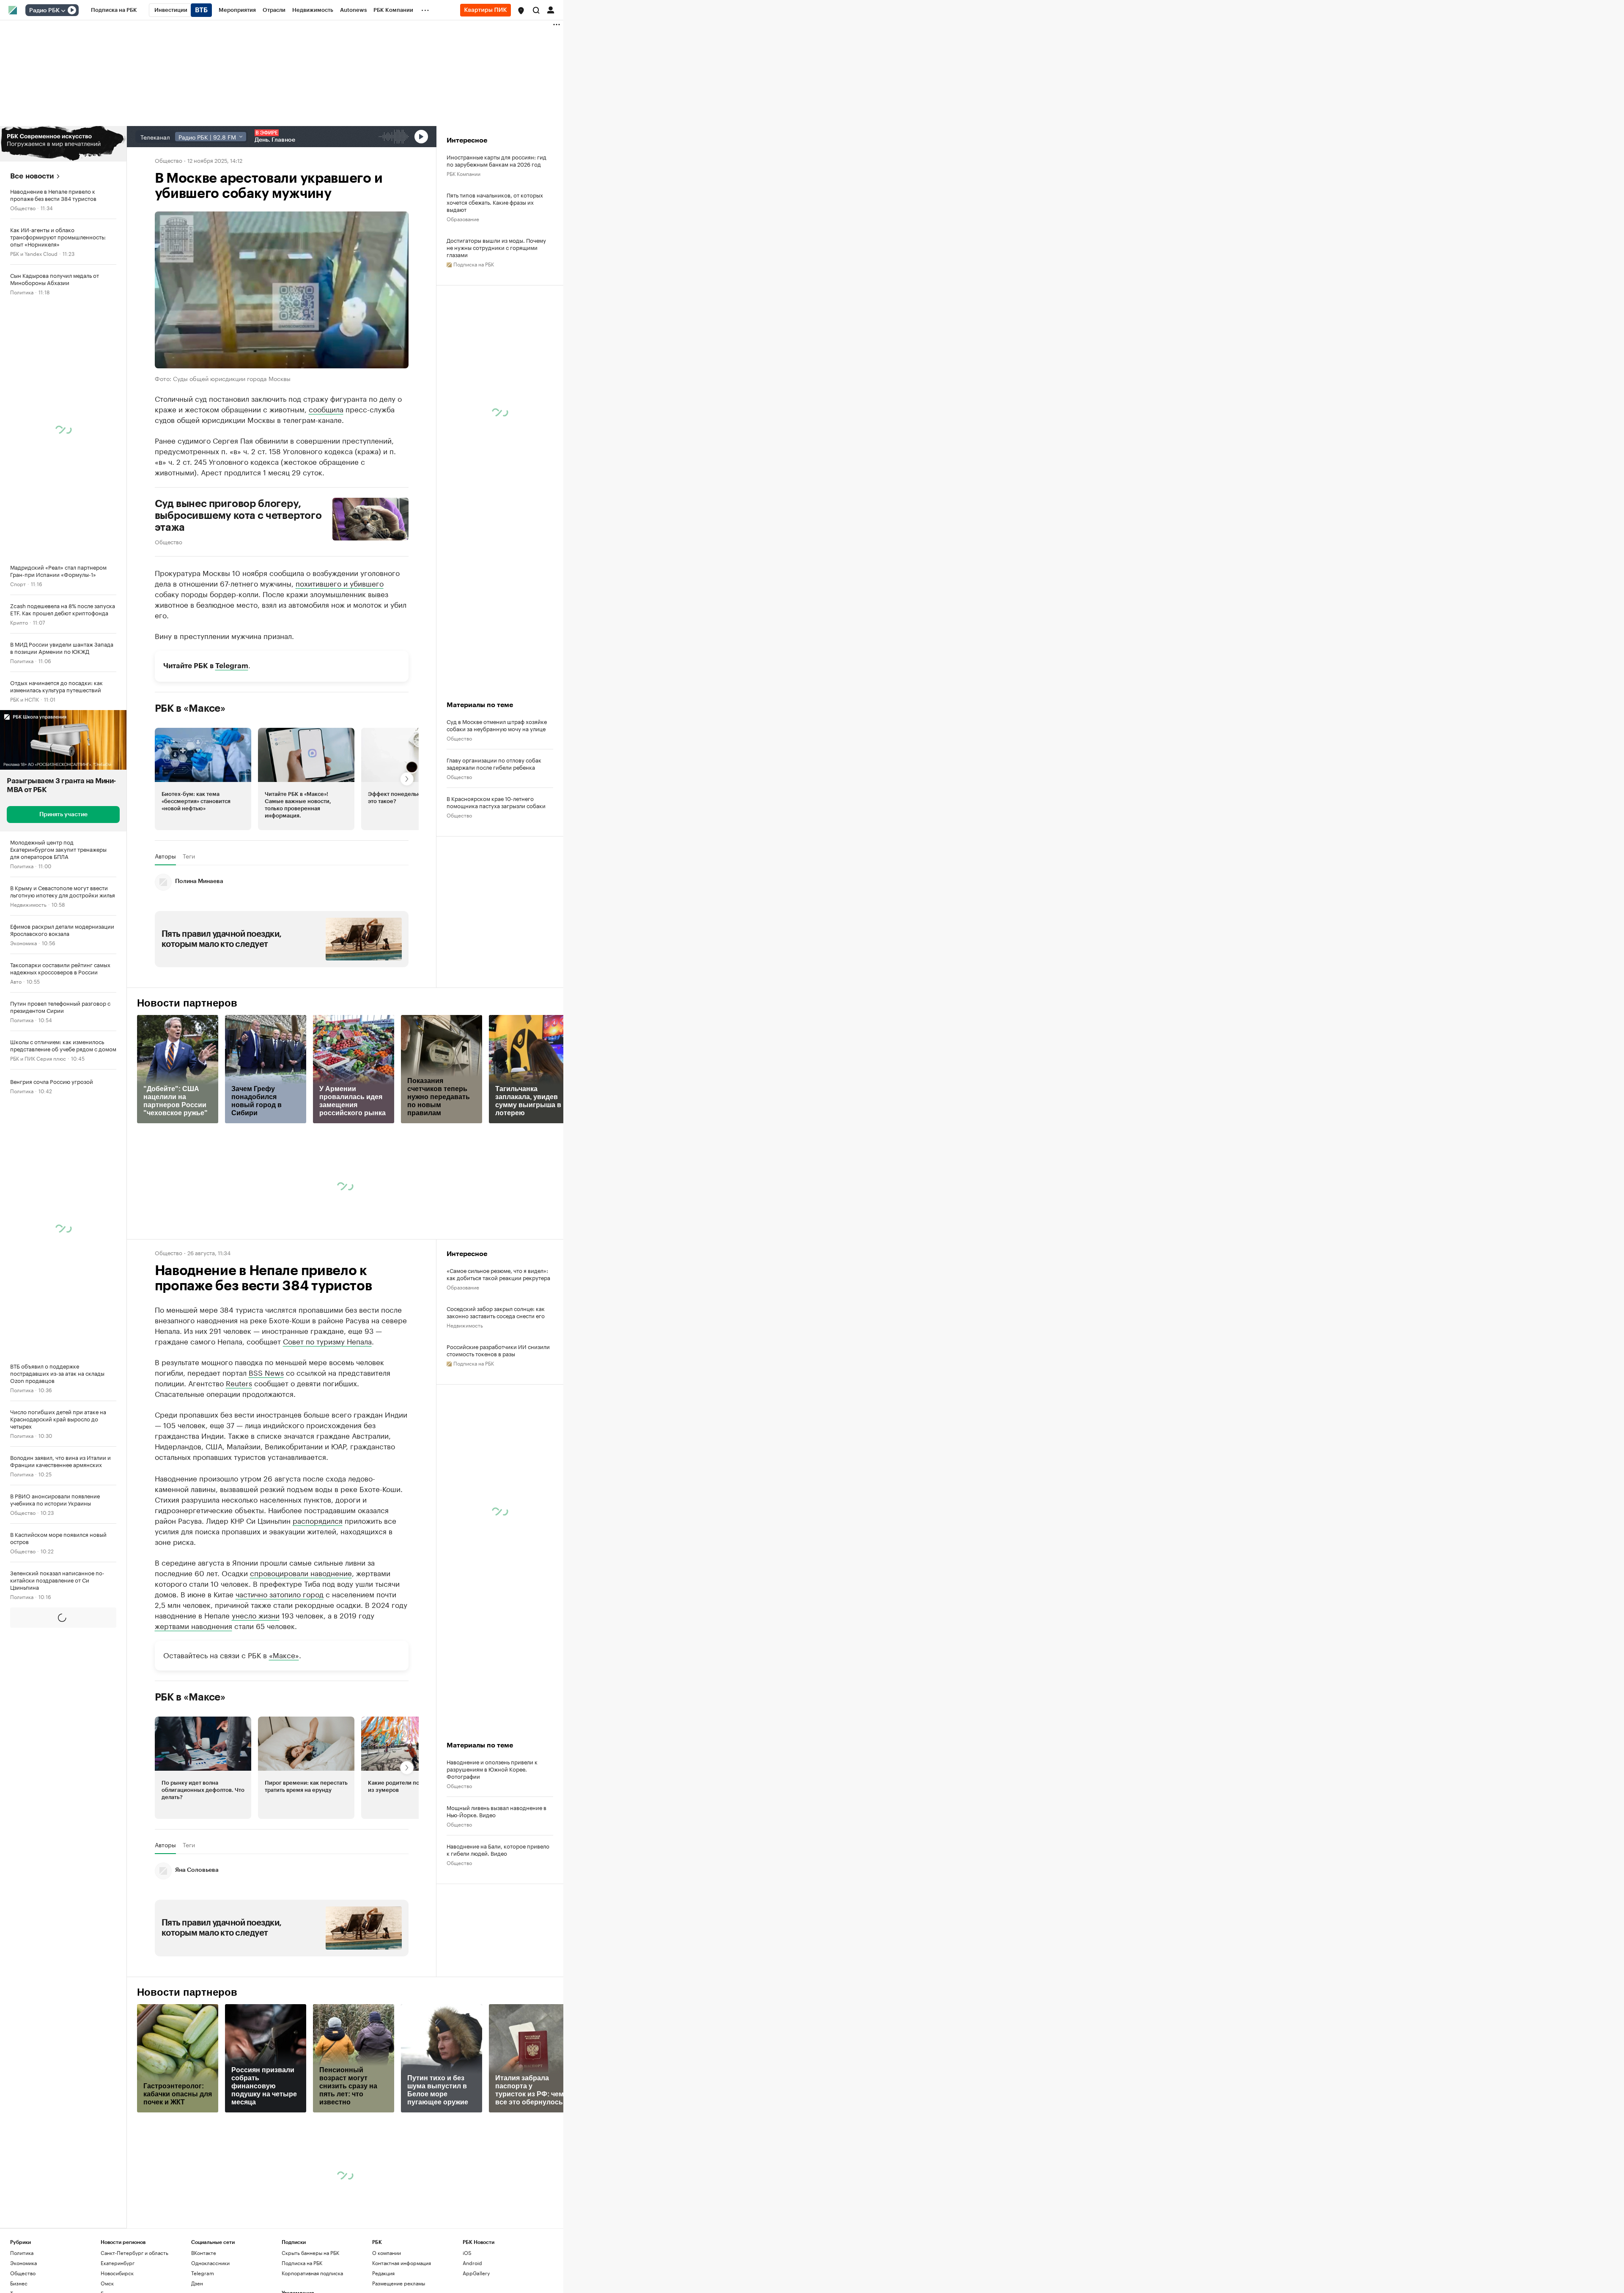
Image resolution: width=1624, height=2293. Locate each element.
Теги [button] (189, 856)
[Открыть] (63, 11)
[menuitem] (114, 10)
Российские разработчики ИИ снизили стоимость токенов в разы (498, 1350)
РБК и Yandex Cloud (34, 253)
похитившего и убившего (340, 582)
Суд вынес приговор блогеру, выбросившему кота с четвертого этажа (238, 515)
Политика (22, 292)
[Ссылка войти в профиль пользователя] (551, 9)
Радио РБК (44, 11)
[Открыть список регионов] (521, 11)
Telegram (232, 665)
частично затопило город (280, 1671)
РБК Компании (464, 173)
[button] (521, 11)
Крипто (19, 622)
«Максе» (284, 1732)
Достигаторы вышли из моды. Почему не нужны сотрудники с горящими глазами (496, 247)
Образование (463, 218)
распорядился (318, 1597)
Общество (23, 207)
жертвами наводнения (193, 1703)
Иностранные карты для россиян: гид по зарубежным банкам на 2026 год (497, 160)
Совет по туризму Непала (327, 1341)
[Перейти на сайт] (63, 144)
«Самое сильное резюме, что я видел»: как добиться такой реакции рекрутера (498, 1274)
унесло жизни (256, 1692)
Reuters (239, 1382)
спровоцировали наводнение (301, 1650)
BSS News (266, 1372)
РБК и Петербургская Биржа (44, 1673)
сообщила (326, 408)
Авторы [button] (165, 856)
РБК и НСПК (25, 699)
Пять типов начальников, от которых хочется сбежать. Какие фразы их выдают (495, 202)
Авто (16, 981)
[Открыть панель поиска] (536, 10)
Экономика (23, 942)
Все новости (32, 176)
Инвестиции (25, 2212)
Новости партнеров (187, 1003)
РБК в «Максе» (190, 708)
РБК (160, 1525)
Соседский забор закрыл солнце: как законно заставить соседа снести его (496, 1312)
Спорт (18, 583)
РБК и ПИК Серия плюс (38, 1058)
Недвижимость (28, 904)
